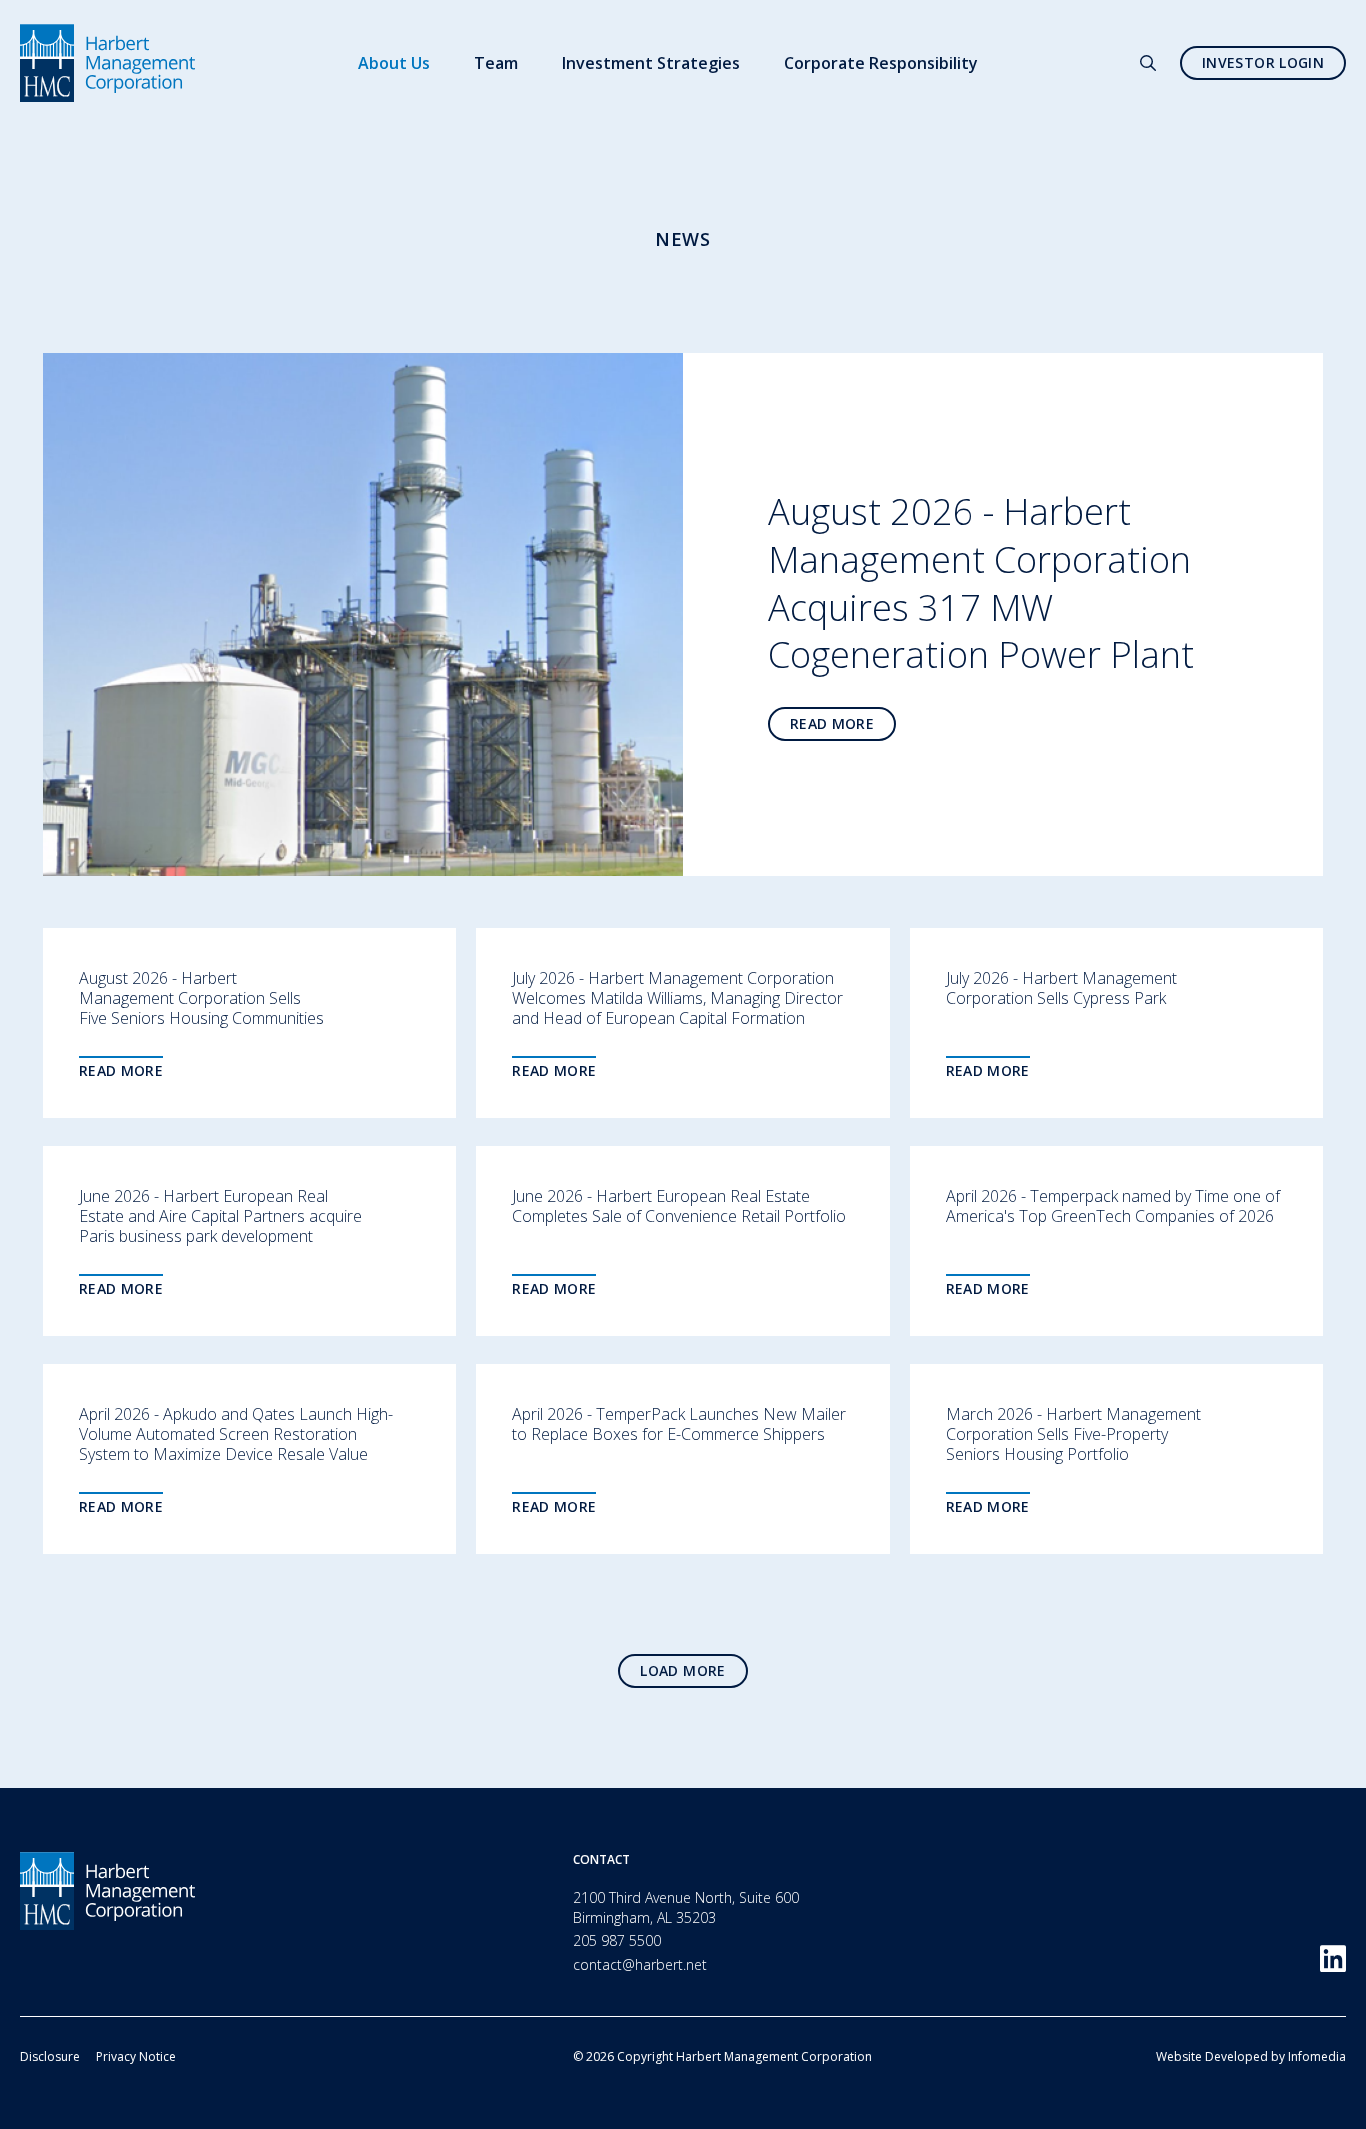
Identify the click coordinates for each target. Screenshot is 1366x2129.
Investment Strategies (651, 63)
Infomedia (1317, 2056)
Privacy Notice (136, 2056)
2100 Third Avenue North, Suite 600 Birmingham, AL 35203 (686, 1907)
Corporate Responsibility (881, 63)
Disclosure (50, 2056)
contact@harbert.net (640, 1964)
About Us (394, 63)
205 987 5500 (617, 1940)
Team (496, 63)
